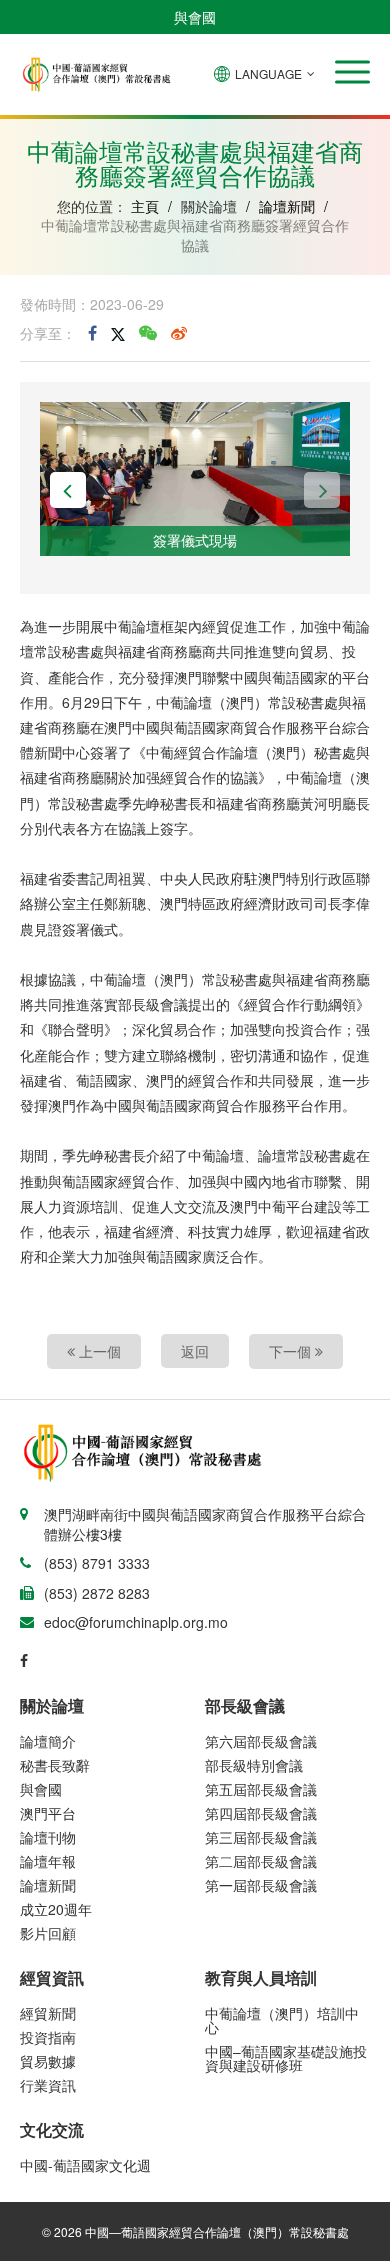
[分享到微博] (179, 333)
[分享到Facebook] (92, 333)
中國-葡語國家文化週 (85, 2165)
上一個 (98, 1351)
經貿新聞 (48, 2013)
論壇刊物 (48, 1837)
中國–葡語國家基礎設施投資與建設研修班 (286, 2058)
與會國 (195, 17)
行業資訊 (48, 2085)
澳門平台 (48, 1813)
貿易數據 (48, 2061)
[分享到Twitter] (118, 333)
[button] (352, 72)
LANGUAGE (268, 73)
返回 (195, 1351)
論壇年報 (48, 1861)
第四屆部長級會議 (261, 1813)
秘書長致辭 (55, 1765)
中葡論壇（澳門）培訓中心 (282, 2020)
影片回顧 (48, 1933)
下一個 (292, 1351)
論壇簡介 (48, 1741)
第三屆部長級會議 (261, 1837)
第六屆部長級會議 (261, 1741)
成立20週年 (56, 1909)
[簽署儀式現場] (195, 477)
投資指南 (48, 2037)
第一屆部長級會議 (261, 1885)
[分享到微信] (148, 333)
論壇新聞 (287, 206)
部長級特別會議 (254, 1765)
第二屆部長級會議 (261, 1861)
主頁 (145, 206)
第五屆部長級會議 (261, 1789)
